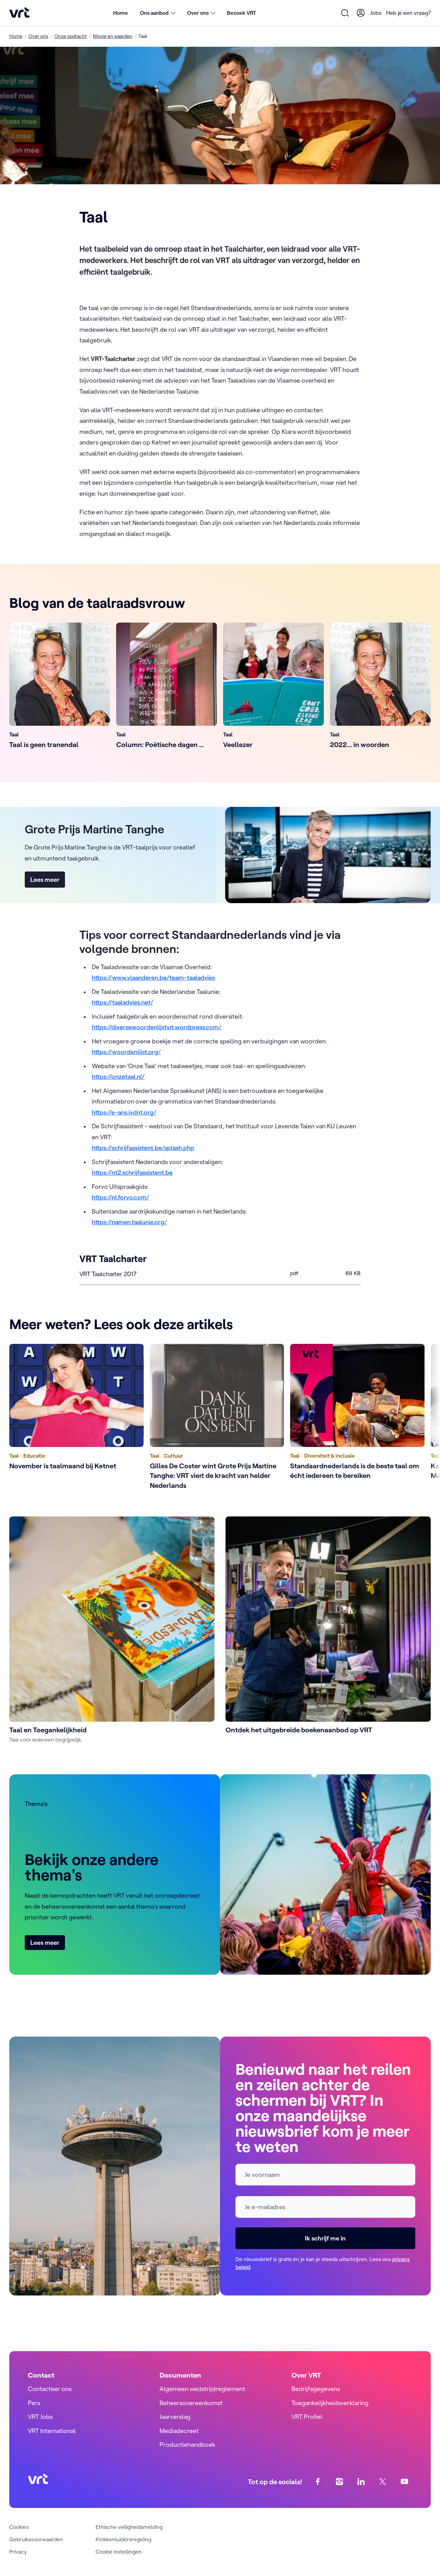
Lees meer (45, 880)
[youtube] (404, 2482)
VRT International (52, 2431)
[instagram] (339, 2482)
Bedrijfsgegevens (316, 2389)
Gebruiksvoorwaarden (36, 2539)
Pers (34, 2403)
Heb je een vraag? (408, 13)
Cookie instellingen (119, 2552)
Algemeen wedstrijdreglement (202, 2389)
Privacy (18, 2552)
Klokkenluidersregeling (123, 2539)
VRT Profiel (307, 2417)
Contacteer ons (50, 2389)
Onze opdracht (70, 36)
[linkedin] (361, 2482)
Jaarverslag (175, 2417)
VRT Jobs (40, 2417)
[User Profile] (361, 13)
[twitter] (383, 2482)
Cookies (19, 2527)
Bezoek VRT (241, 13)
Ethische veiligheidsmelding (129, 2527)
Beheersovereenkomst (191, 2403)
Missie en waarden (113, 36)
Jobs (376, 13)
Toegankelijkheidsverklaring (330, 2403)
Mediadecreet (179, 2431)
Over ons (38, 36)
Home (120, 13)
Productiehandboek (187, 2445)
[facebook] (318, 2482)
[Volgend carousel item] (417, 1418)
